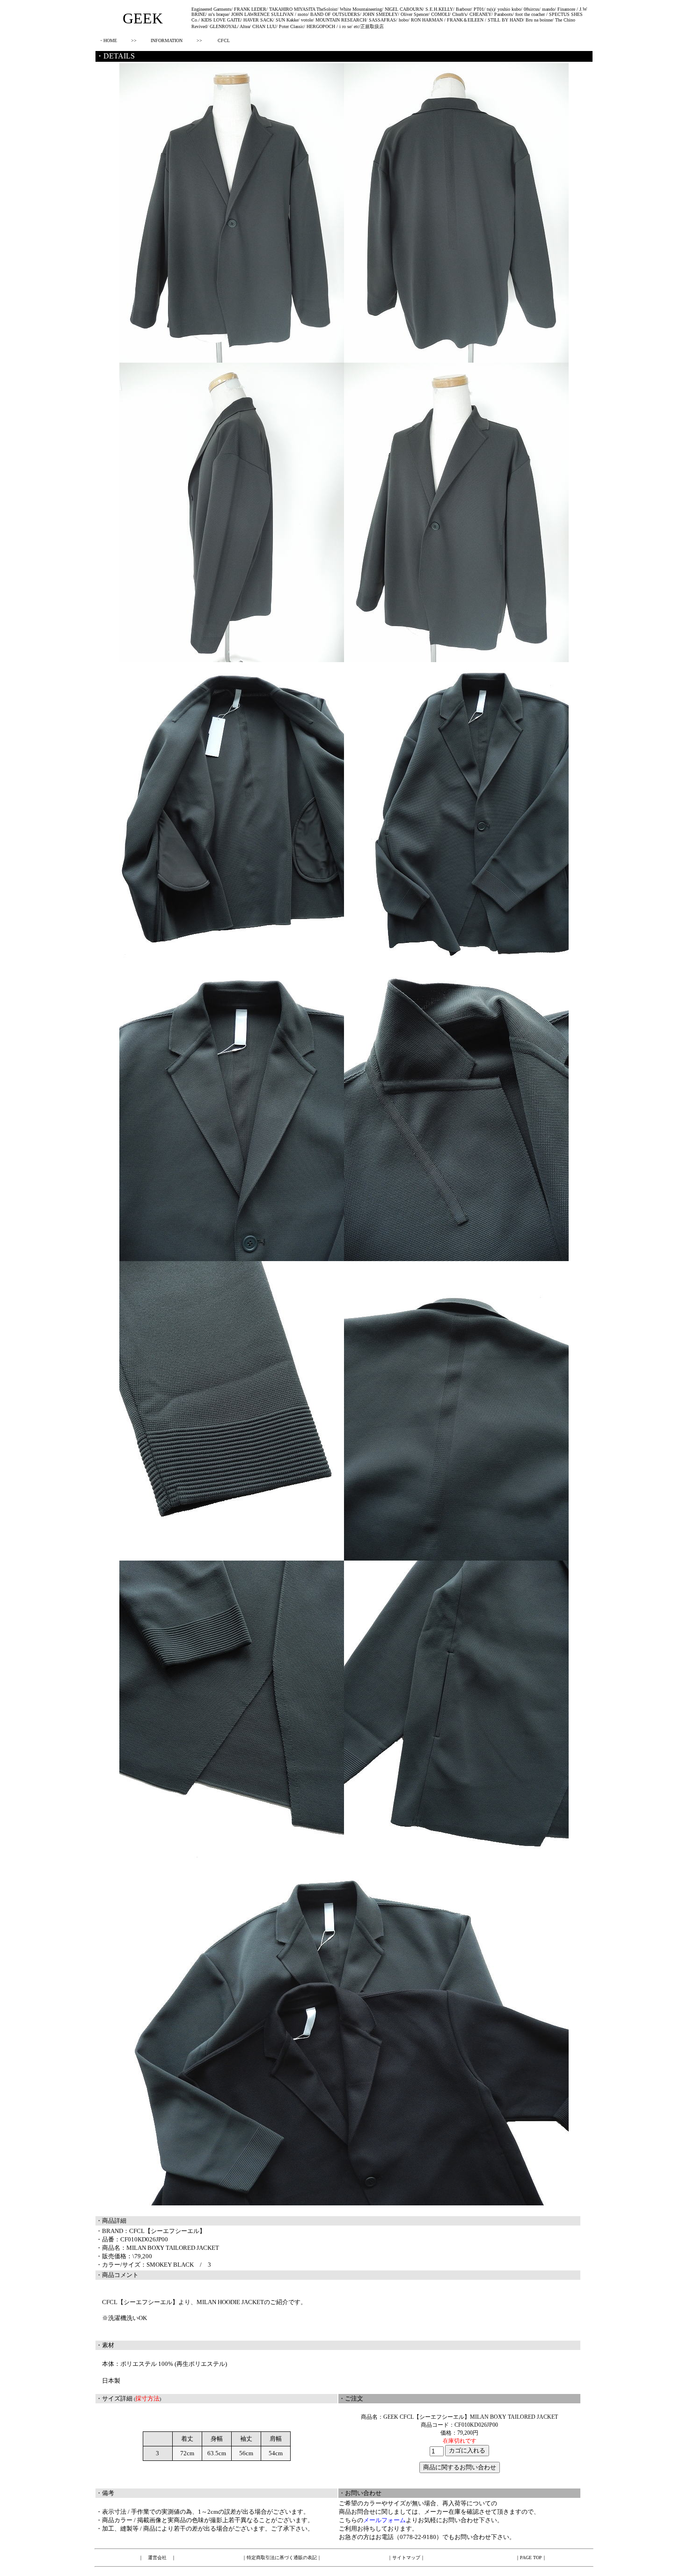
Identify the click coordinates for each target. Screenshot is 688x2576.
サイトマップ (406, 2558)
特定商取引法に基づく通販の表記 (282, 2558)
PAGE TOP (531, 2558)
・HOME (108, 40)
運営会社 (157, 2558)
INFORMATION (167, 40)
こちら (348, 2520)
